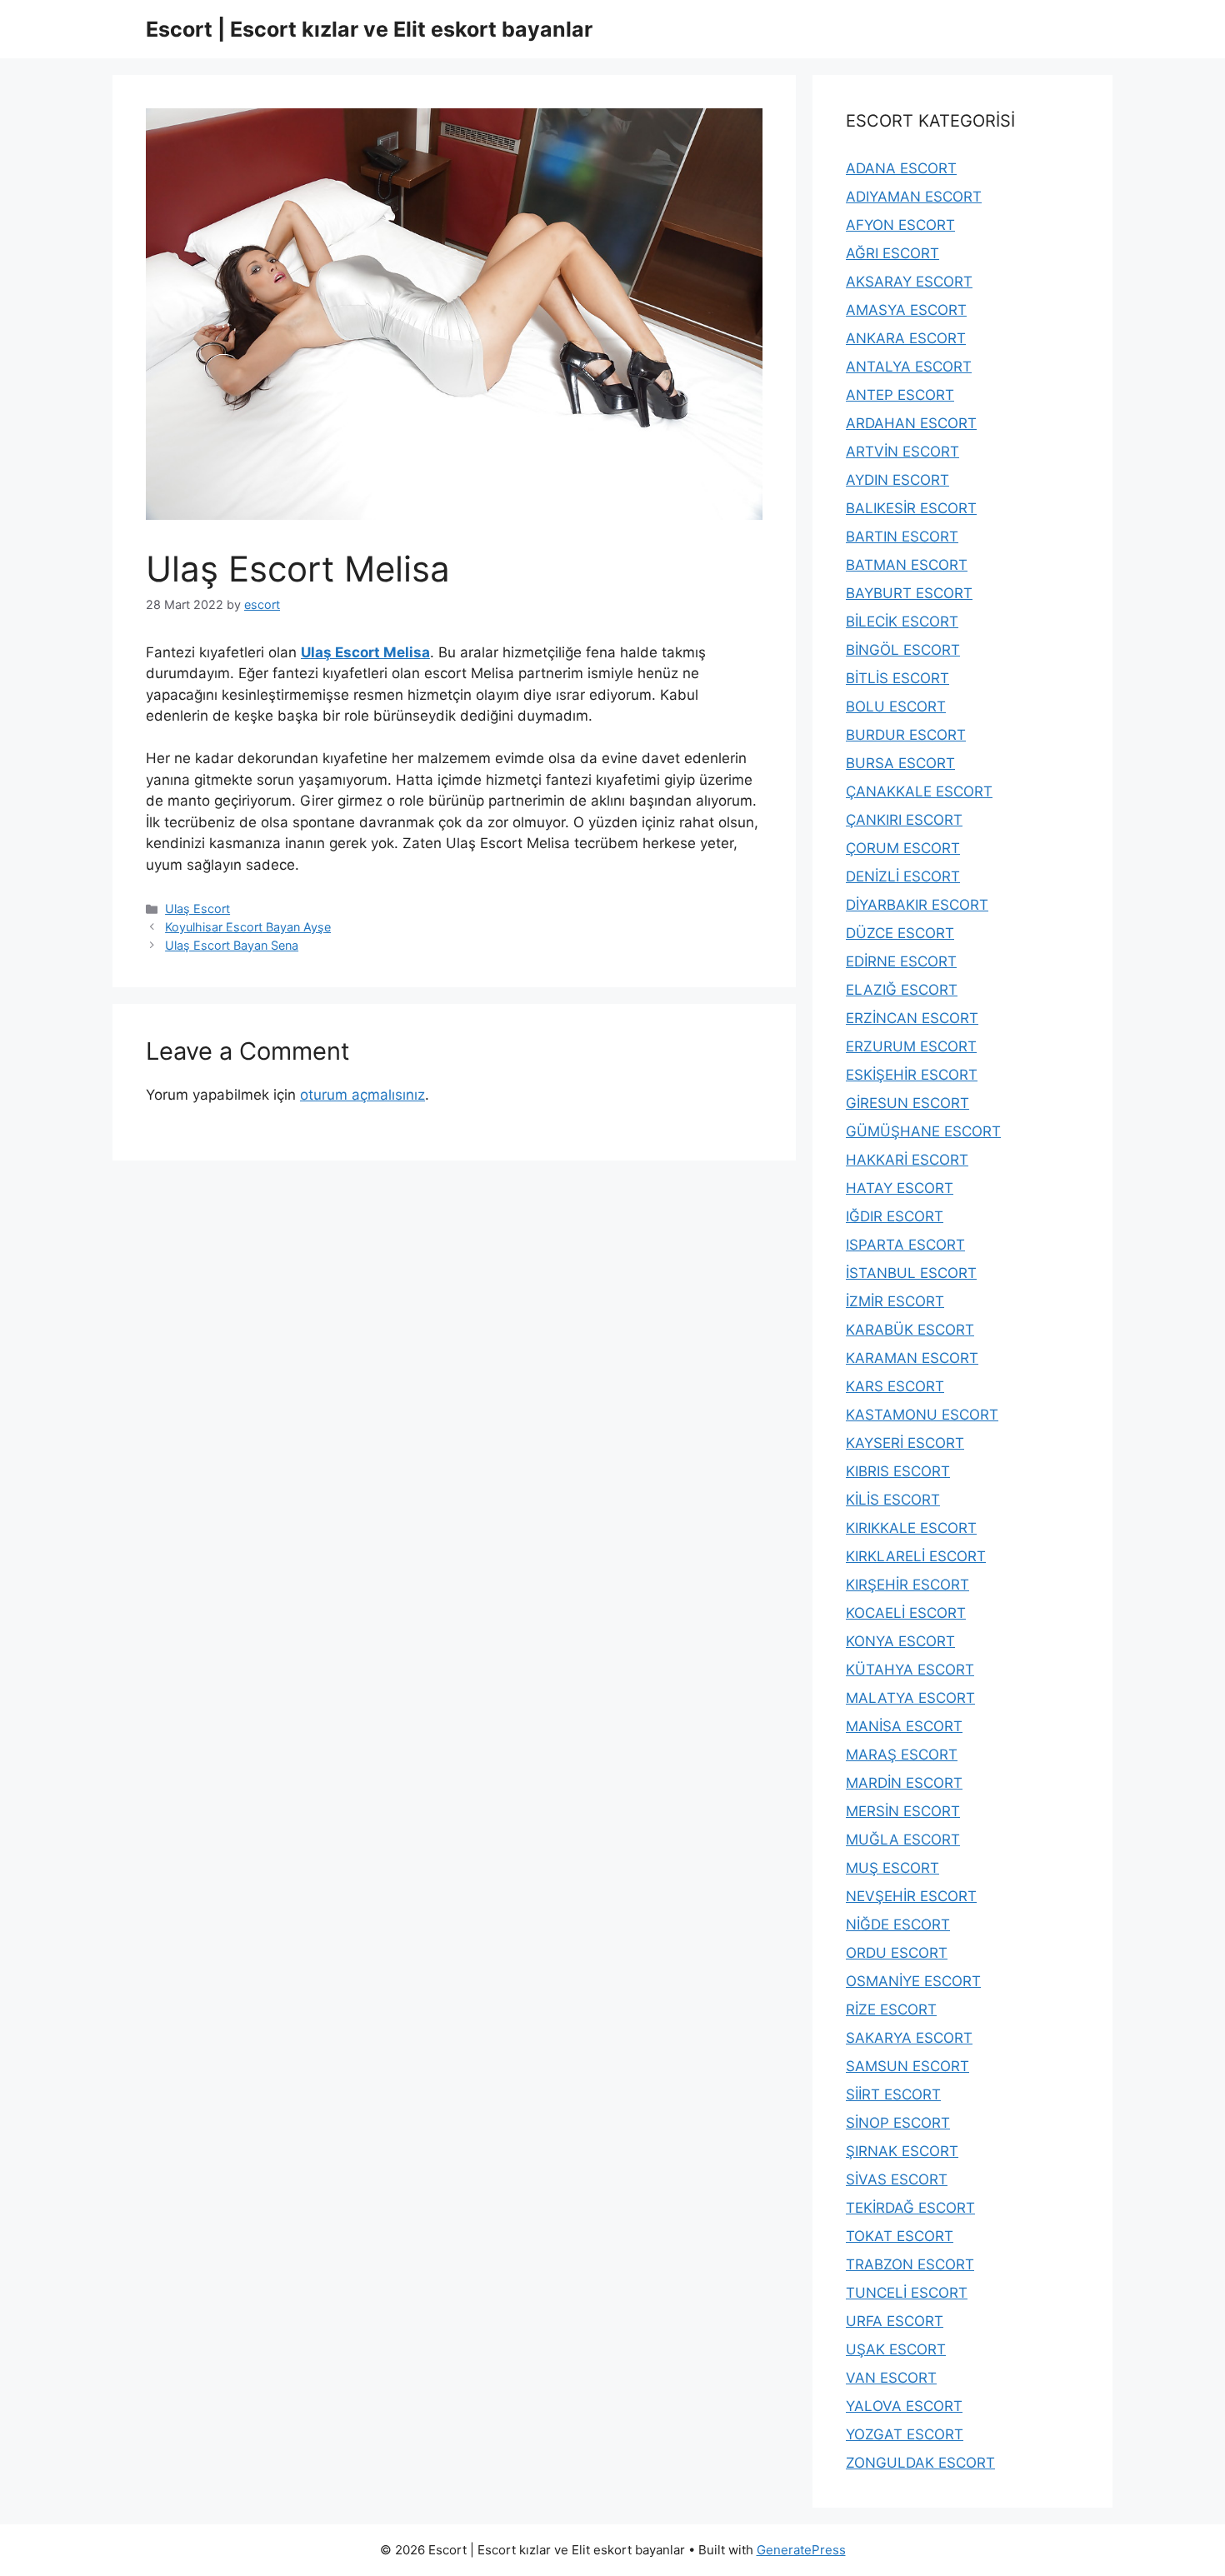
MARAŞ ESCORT (902, 1755)
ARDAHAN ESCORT (911, 423)
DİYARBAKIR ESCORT (917, 905)
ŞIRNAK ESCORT (902, 2151)
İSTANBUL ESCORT (911, 1273)
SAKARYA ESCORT (909, 2038)
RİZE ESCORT (891, 2009)
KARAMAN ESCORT (912, 1358)
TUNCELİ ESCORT (907, 2293)
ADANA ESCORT (901, 168)
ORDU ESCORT (897, 1953)
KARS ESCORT (895, 1386)
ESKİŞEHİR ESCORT (912, 1075)
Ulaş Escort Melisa (365, 652)
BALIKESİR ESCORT (911, 508)
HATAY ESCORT (900, 1188)
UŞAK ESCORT (896, 2349)
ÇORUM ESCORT (903, 848)
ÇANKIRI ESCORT (904, 820)
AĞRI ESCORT (892, 253)
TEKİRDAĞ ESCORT (910, 2208)
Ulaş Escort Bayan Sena (232, 945)
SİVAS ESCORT (897, 2179)
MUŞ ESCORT (892, 1868)
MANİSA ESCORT (904, 1726)
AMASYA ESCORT (906, 310)
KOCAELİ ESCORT (906, 1613)
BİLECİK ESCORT (902, 622)
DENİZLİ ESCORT (903, 876)
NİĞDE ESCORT (898, 1925)
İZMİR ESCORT (895, 1301)
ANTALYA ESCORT (909, 367)
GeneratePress (801, 2550)
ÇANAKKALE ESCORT (919, 791)
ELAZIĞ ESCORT (902, 990)
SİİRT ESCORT (893, 2094)
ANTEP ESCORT (900, 395)
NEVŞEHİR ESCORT (911, 1896)
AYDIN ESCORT (897, 480)
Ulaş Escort (197, 909)
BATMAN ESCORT (907, 565)
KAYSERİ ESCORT (905, 1443)
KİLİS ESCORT (893, 1500)
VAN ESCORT (891, 2378)
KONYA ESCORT (900, 1641)
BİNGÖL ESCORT (903, 650)
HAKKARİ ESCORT (907, 1160)
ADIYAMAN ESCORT (914, 197)
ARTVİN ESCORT (902, 452)
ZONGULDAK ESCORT (920, 2463)
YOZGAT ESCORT (905, 2434)
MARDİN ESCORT (904, 1783)
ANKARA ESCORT (906, 338)
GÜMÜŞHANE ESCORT (923, 1131)
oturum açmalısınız (362, 1095)
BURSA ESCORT (900, 763)
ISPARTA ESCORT (905, 1245)
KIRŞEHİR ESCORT (907, 1585)
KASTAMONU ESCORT (922, 1415)
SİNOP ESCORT (898, 2123)
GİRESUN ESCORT (907, 1103)
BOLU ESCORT (896, 706)
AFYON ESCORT (900, 225)
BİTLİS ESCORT (897, 678)
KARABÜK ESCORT (910, 1330)
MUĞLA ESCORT (903, 1840)
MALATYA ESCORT (910, 1698)
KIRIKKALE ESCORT (911, 1528)
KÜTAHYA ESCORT (910, 1670)
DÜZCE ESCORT (900, 933)
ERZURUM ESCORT (911, 1046)
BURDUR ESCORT (906, 735)
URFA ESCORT (895, 2321)
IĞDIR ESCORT (895, 1216)
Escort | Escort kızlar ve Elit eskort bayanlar (369, 29)
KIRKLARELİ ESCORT (916, 1556)
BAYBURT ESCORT (909, 593)
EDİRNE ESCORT (901, 961)
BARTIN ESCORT (902, 537)
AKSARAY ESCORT (909, 282)
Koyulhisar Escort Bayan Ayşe (248, 927)
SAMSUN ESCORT (907, 2066)
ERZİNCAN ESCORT (912, 1018)
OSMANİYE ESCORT (913, 1981)
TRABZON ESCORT (910, 2264)
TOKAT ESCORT (900, 2236)
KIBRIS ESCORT (898, 1471)
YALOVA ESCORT (904, 2406)
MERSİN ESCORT (903, 1811)
